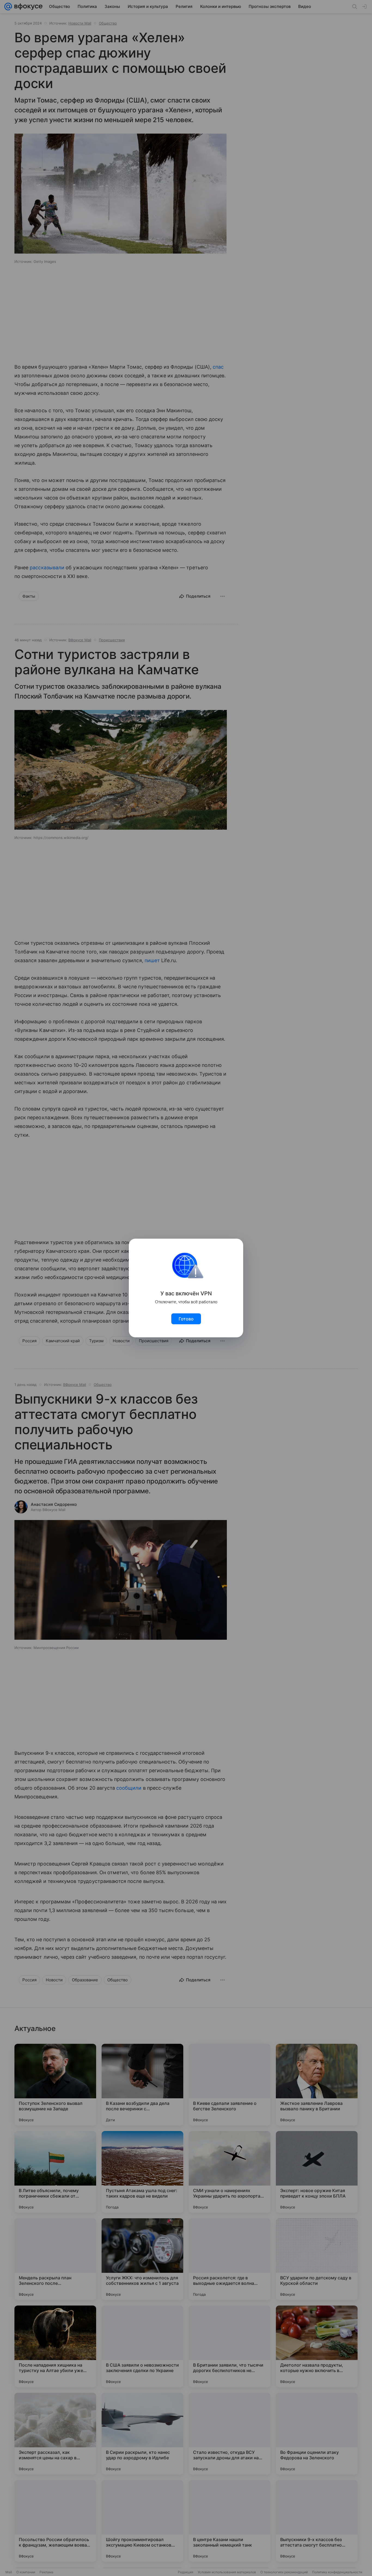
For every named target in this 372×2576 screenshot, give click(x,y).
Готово (186, 1319)
